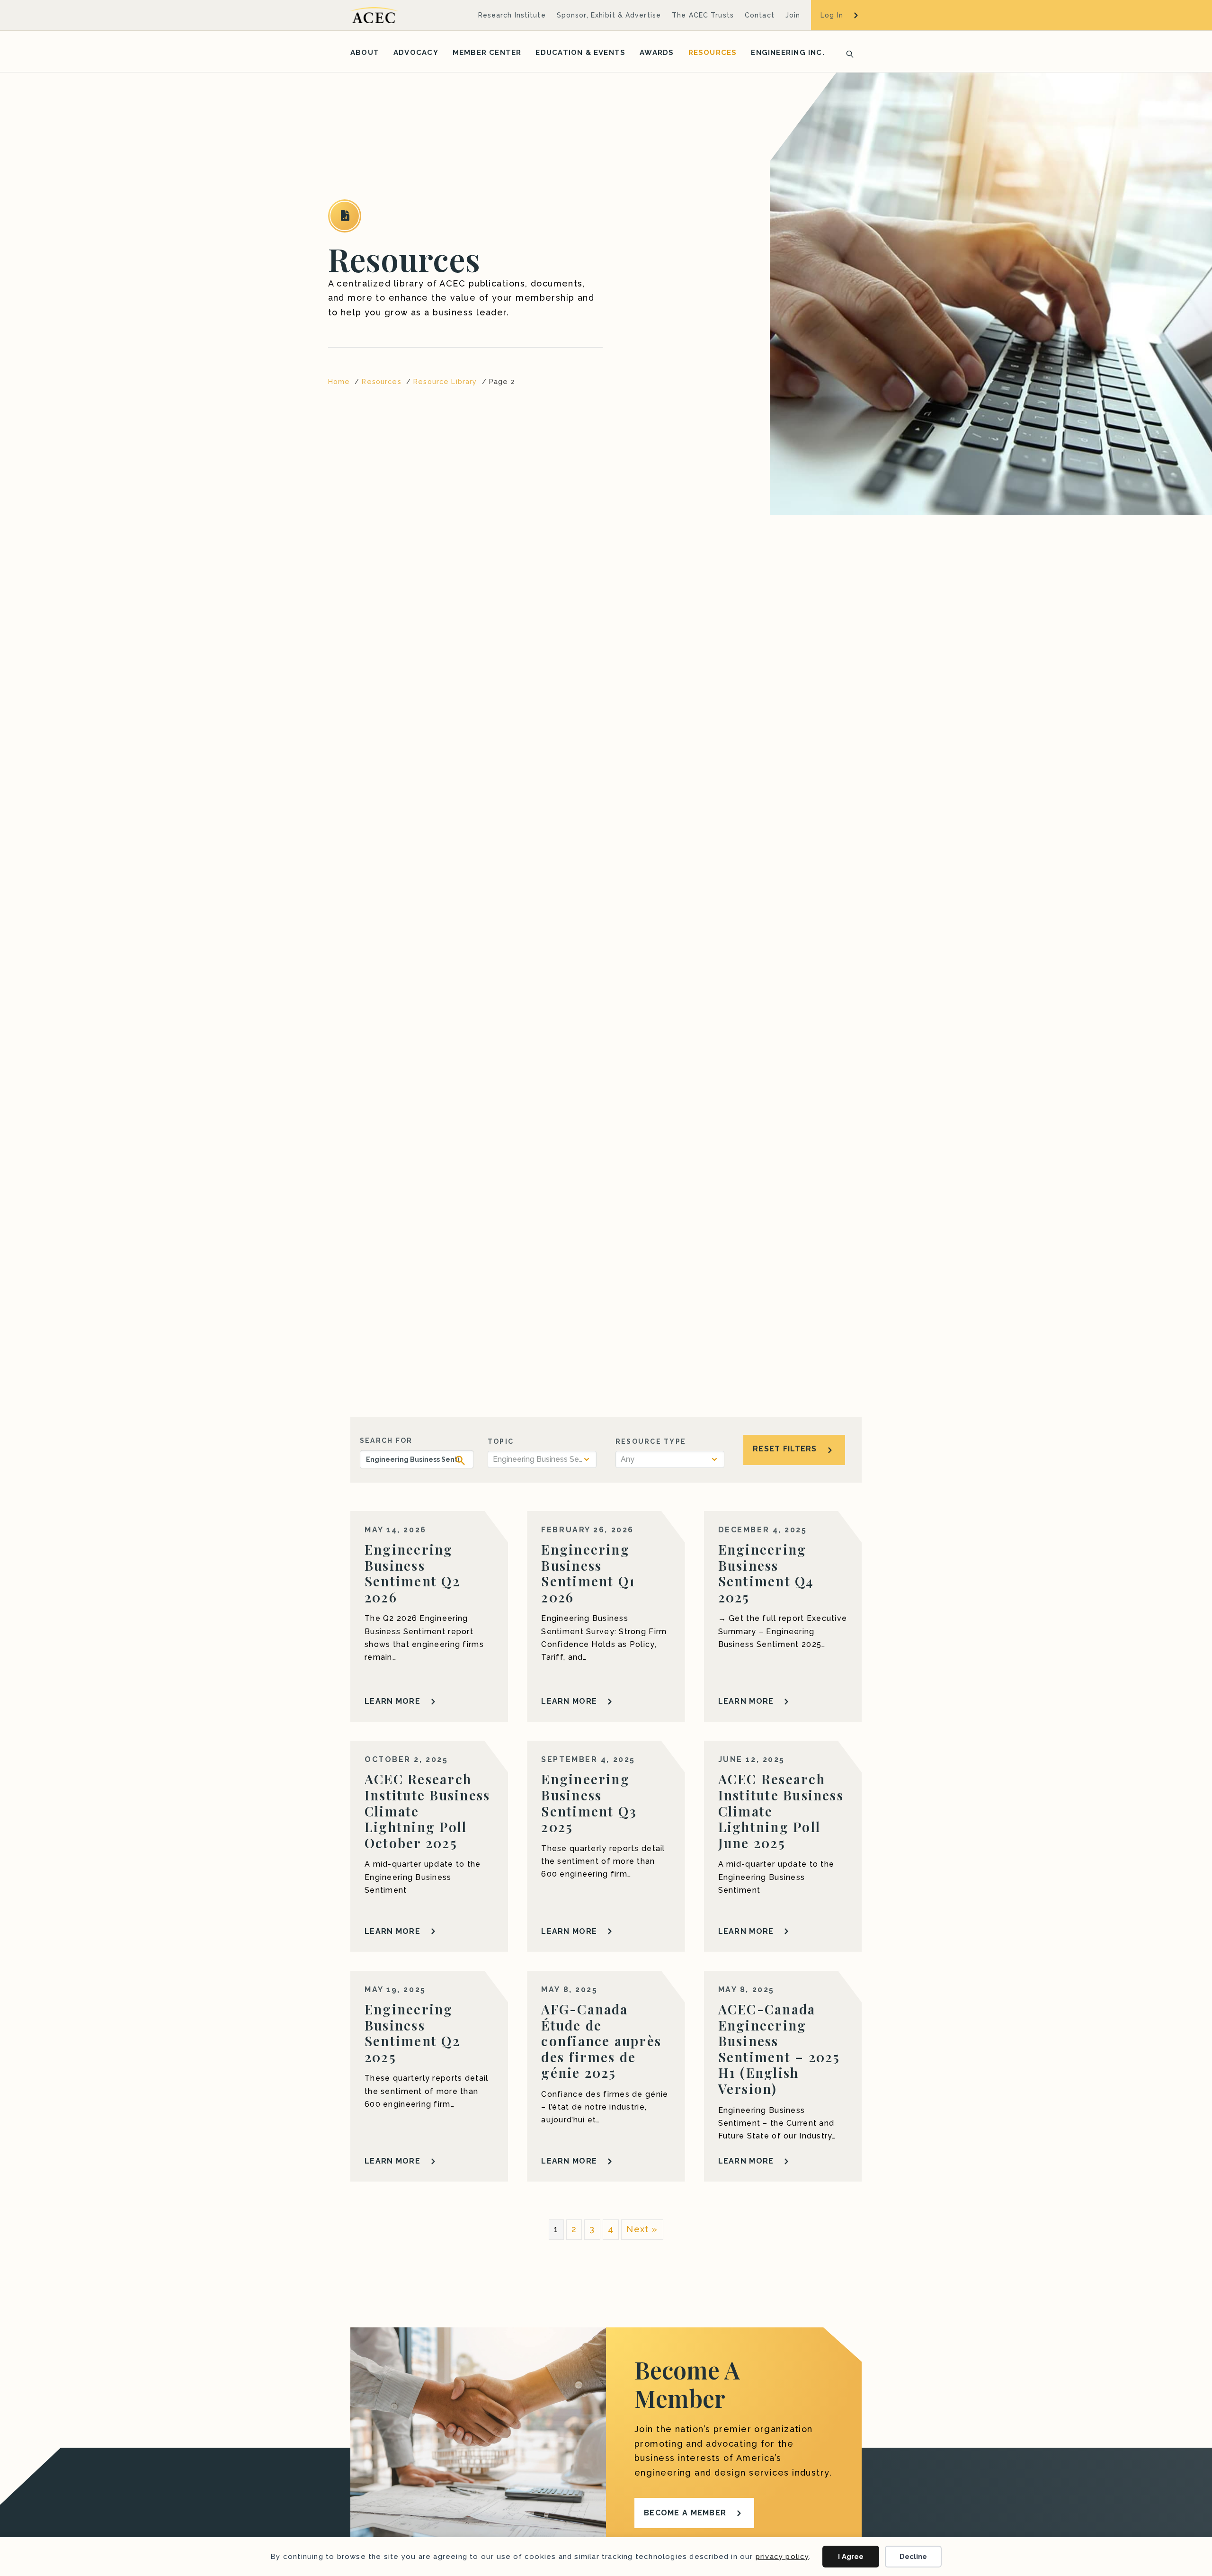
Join (793, 15)
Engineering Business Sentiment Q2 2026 (412, 1573)
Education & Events (580, 53)
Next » (642, 2229)
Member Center (487, 53)
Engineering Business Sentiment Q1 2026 (588, 1573)
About (365, 53)
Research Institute (512, 15)
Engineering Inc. (788, 53)
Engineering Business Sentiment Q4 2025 (766, 1573)
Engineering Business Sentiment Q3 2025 (589, 1803)
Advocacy (416, 53)
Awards (657, 53)
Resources (713, 53)
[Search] (847, 53)
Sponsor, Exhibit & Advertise (609, 15)
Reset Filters (785, 1449)
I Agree (851, 2557)
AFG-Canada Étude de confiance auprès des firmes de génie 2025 (601, 2041)
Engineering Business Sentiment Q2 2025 (412, 2033)
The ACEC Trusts (703, 15)
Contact (760, 15)
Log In (832, 15)
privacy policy (782, 2557)
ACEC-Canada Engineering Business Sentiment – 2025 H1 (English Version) (779, 2049)
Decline (913, 2557)
